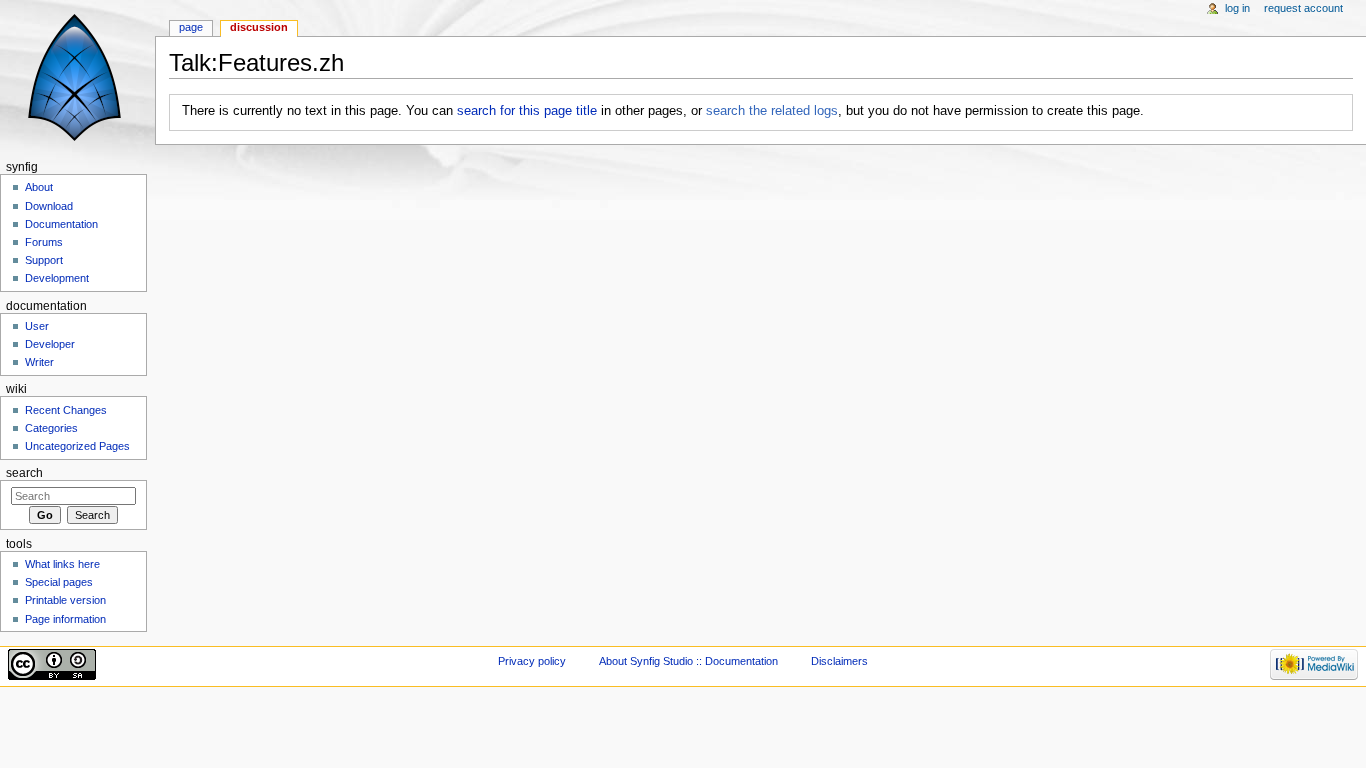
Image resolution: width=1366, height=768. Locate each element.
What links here (62, 564)
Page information (65, 619)
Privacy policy (532, 661)
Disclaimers (839, 661)
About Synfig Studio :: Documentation (688, 661)
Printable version (65, 600)
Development (57, 278)
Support (44, 260)
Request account (1303, 8)
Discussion (259, 27)
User (37, 326)
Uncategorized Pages (77, 446)
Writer (39, 362)
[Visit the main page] (77, 77)
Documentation (61, 224)
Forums (44, 242)
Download (49, 206)
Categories (51, 428)
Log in (1237, 8)
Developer (50, 344)
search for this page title (527, 111)
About (39, 187)
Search (24, 473)
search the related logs (772, 111)
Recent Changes (66, 410)
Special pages (59, 582)
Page (191, 27)
